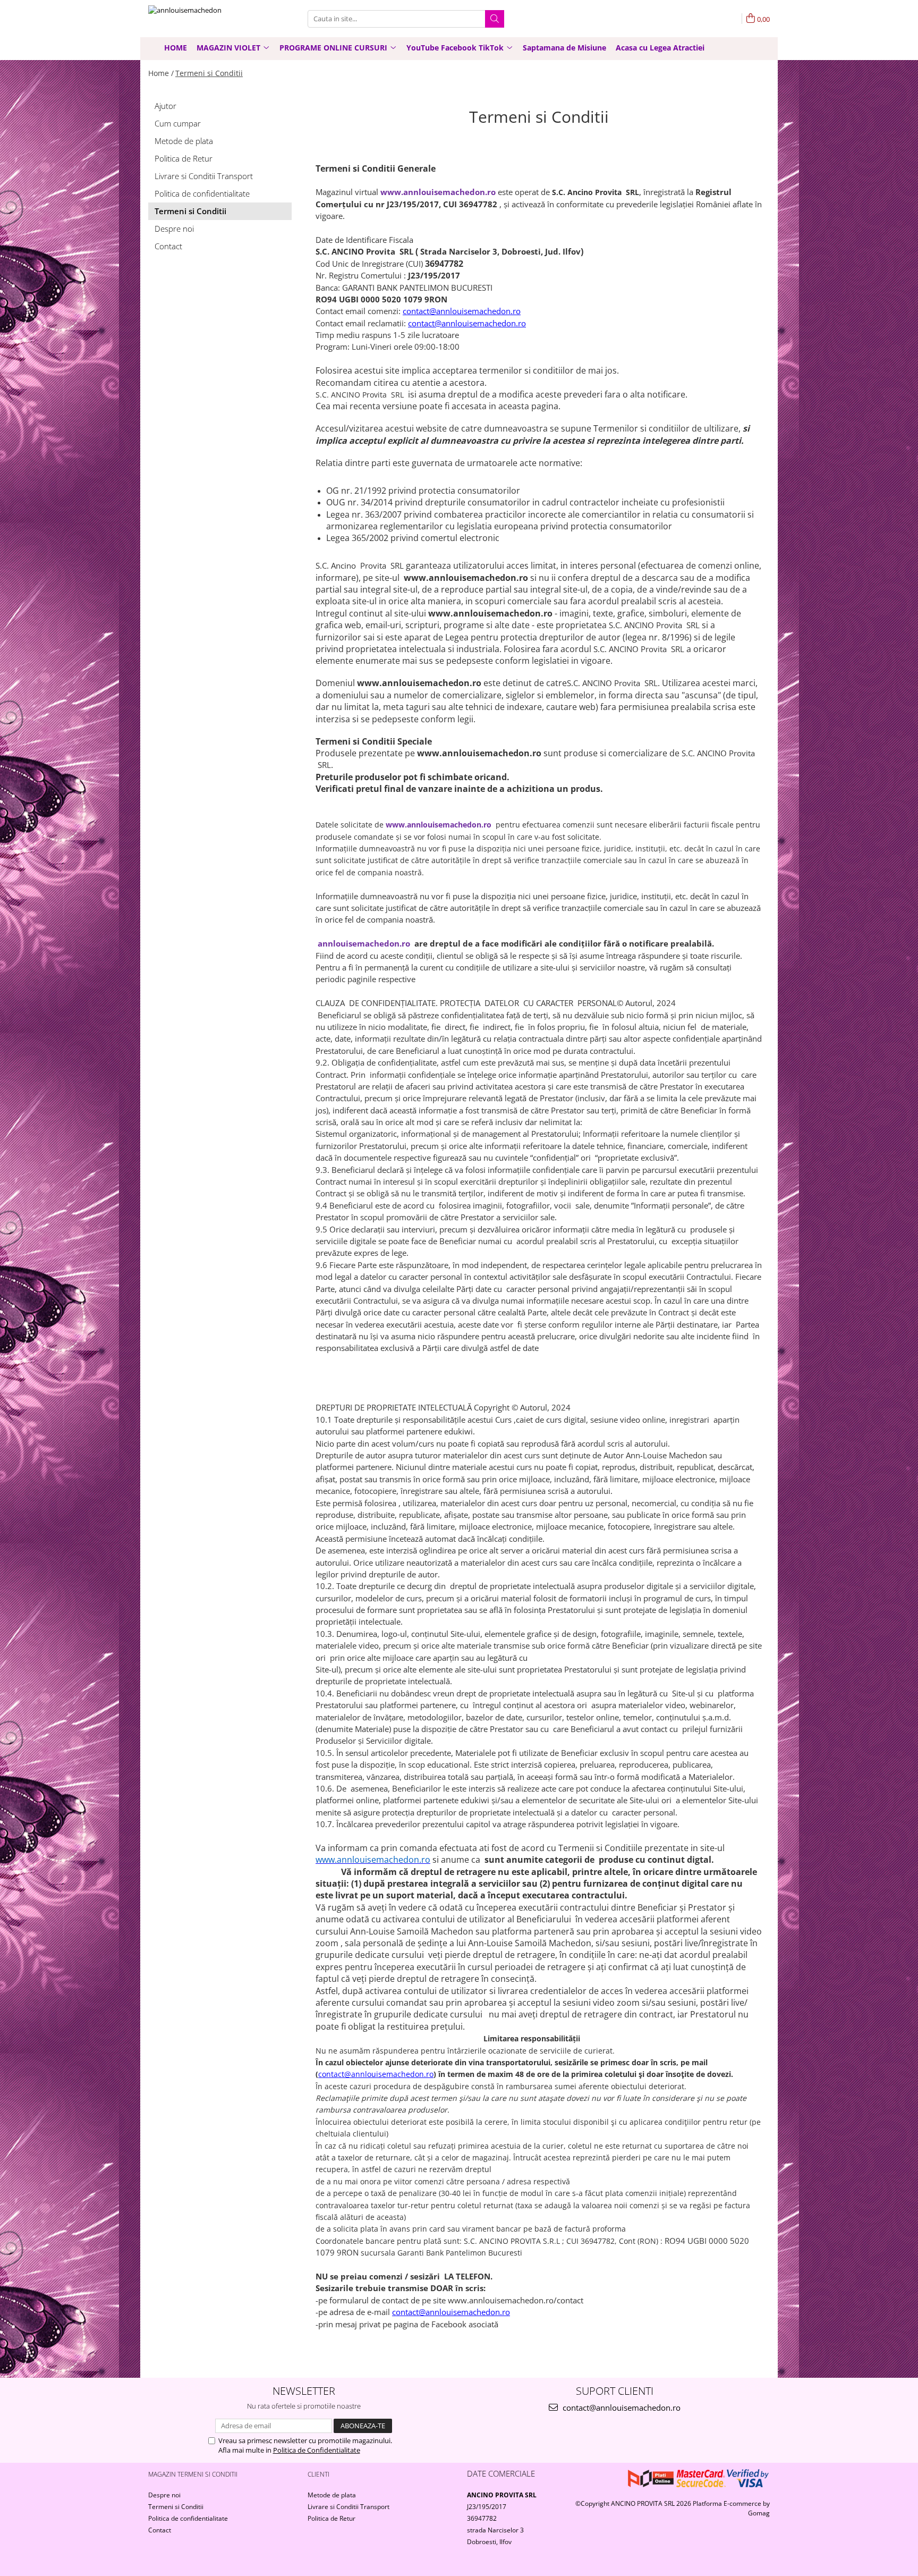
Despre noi (174, 229)
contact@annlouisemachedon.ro (620, 2408)
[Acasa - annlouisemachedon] (201, 19)
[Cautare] (495, 19)
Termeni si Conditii (209, 73)
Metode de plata (184, 141)
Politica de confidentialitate (202, 193)
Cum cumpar (178, 123)
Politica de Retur (184, 158)
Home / (161, 73)
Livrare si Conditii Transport (204, 176)
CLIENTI (318, 2474)
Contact (168, 246)
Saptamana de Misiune (564, 48)
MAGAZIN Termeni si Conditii (193, 2474)
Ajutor (165, 106)
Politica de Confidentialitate (317, 2450)
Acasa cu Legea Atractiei (660, 48)
